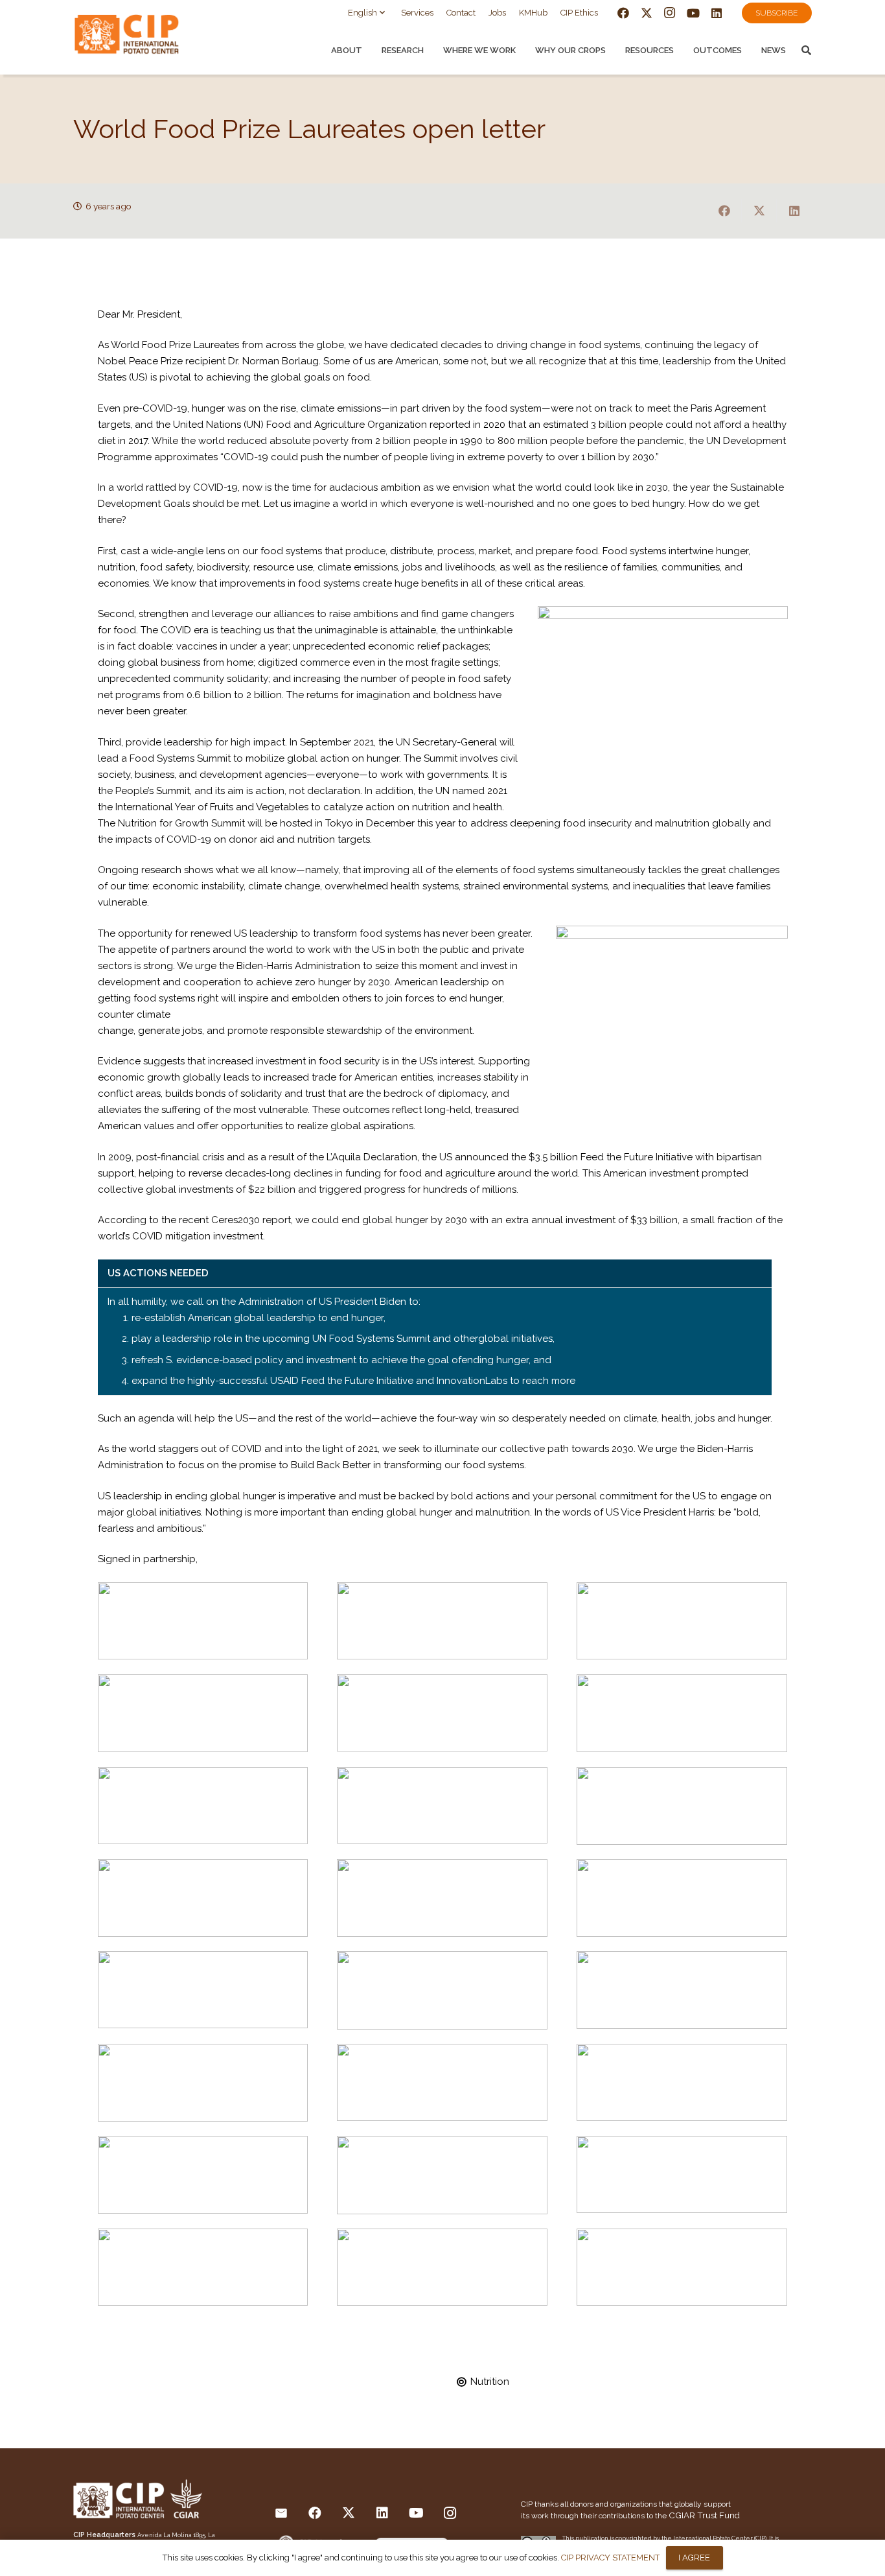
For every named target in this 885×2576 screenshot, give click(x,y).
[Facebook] (623, 13)
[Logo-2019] (138, 37)
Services (417, 13)
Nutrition (490, 2382)
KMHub (533, 13)
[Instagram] (670, 13)
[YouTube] (693, 13)
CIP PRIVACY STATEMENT (610, 2558)
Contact (461, 13)
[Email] (281, 2513)
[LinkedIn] (717, 13)
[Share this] (724, 211)
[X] (647, 13)
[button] (368, 13)
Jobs (497, 13)
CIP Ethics (579, 13)
